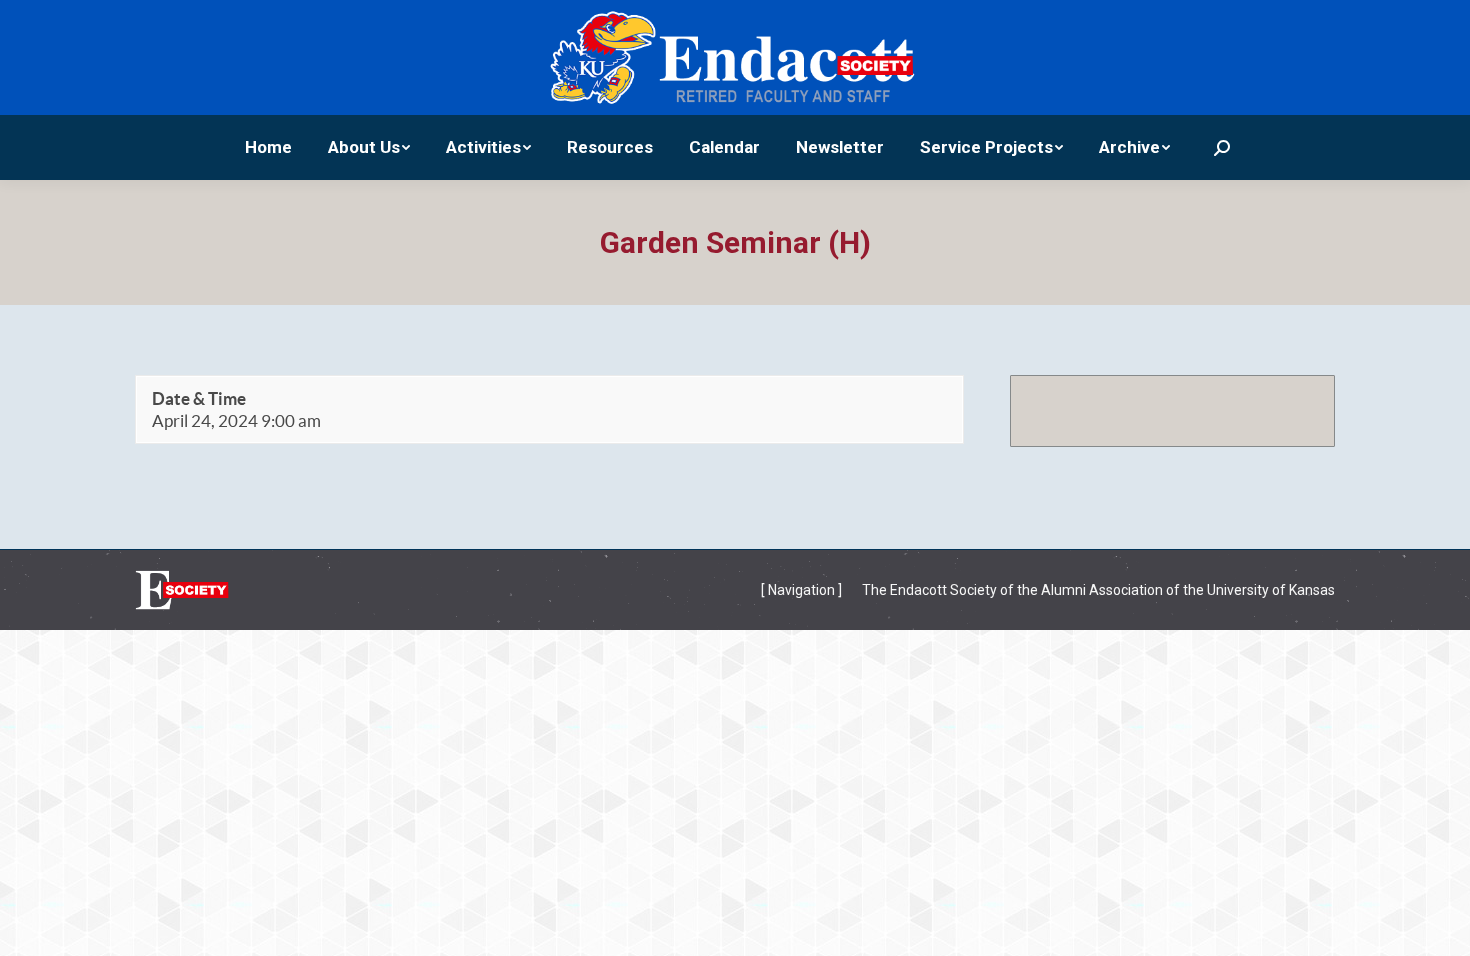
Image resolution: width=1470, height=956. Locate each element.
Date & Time (199, 398)
